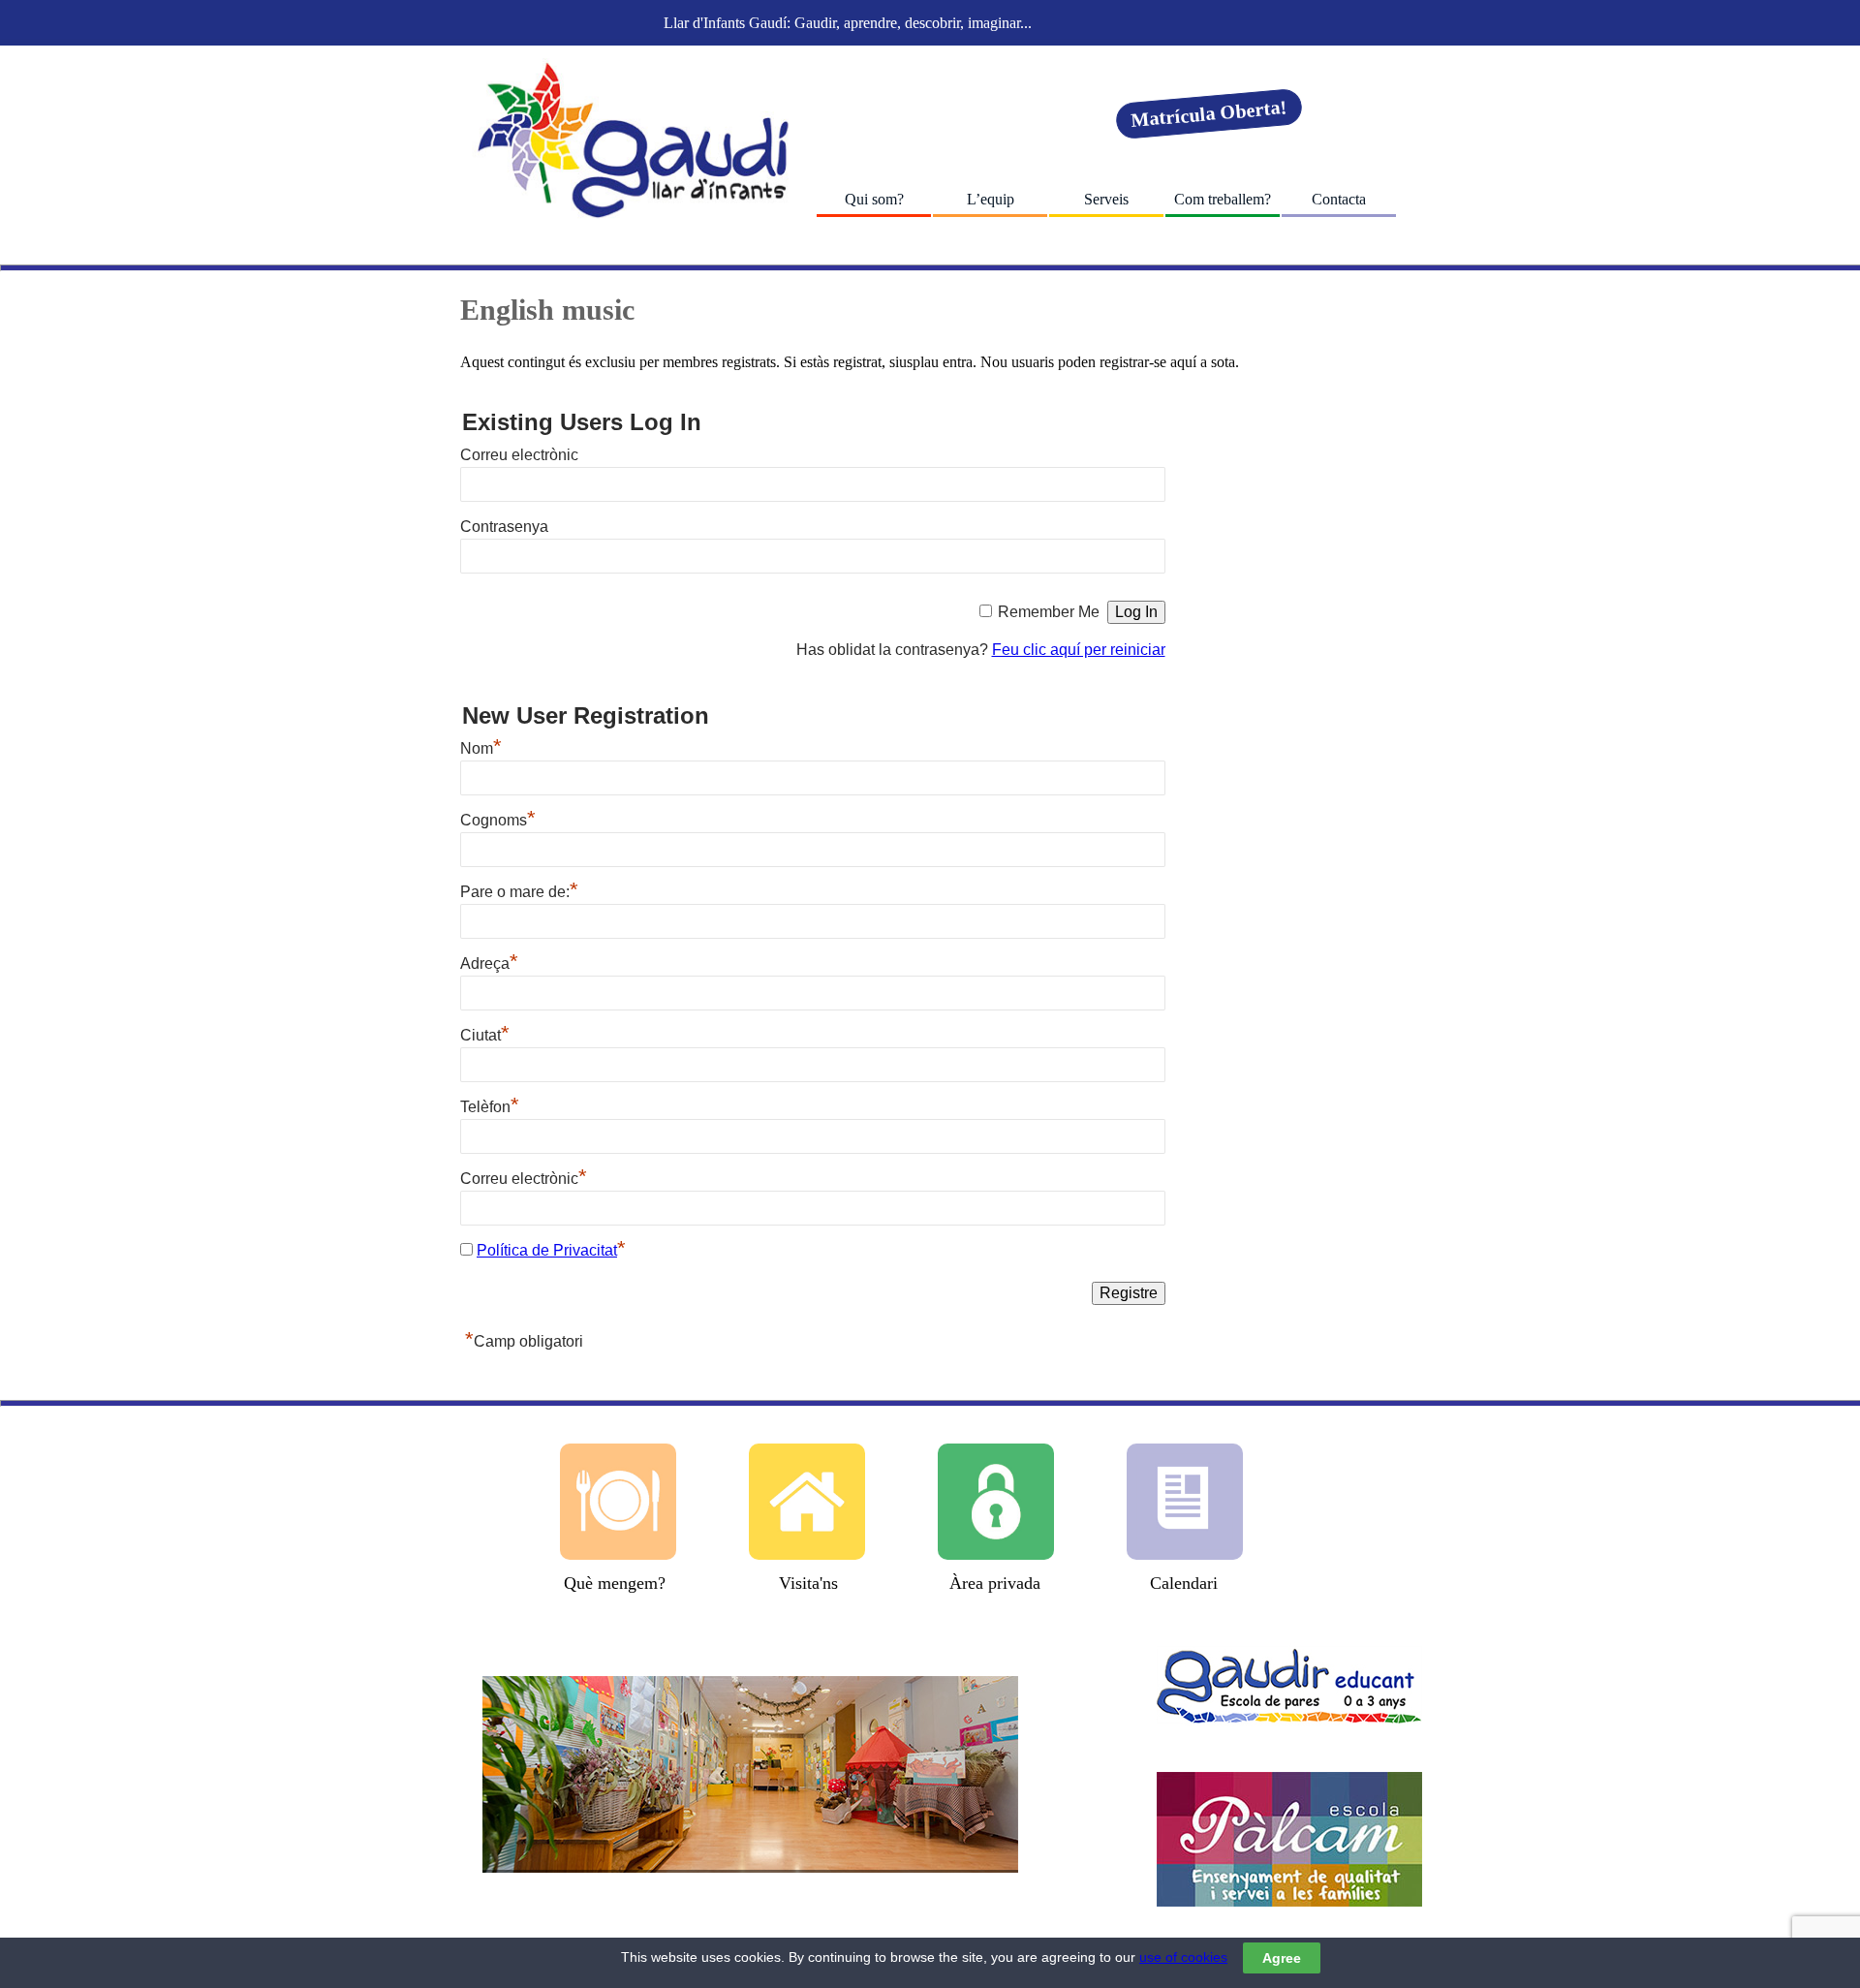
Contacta (1339, 199)
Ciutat (485, 1035)
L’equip (991, 199)
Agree (1282, 1958)
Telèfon (490, 1107)
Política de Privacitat (547, 1250)
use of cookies (1183, 1957)
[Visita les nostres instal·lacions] (750, 1774)
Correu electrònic (519, 455)
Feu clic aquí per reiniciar (1079, 650)
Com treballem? (1223, 199)
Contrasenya (504, 527)
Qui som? (874, 199)
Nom (481, 748)
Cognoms (498, 820)
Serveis (1106, 199)
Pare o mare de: (519, 892)
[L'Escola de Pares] (1289, 1685)
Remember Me (1049, 612)
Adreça (489, 963)
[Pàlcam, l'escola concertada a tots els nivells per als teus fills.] (1289, 1839)
